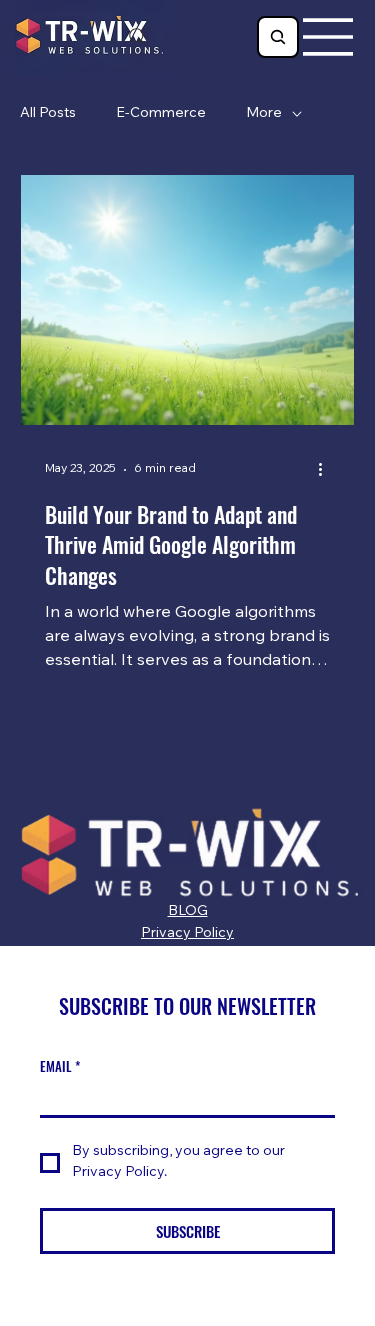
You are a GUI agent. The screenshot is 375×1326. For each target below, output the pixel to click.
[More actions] (327, 470)
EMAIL (60, 1066)
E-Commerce (161, 114)
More (264, 114)
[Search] (138, 37)
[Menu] (329, 37)
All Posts (48, 114)
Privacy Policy (187, 934)
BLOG (188, 912)
